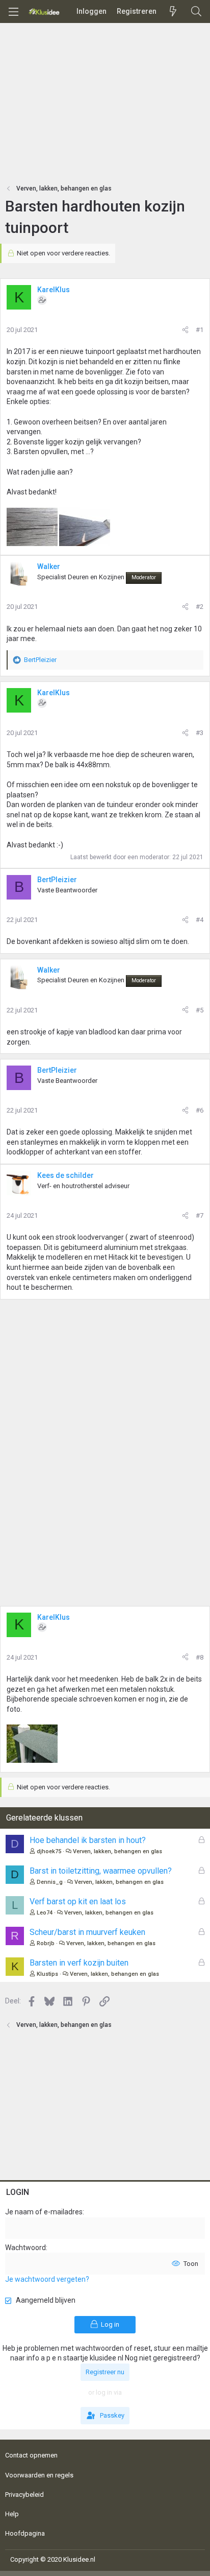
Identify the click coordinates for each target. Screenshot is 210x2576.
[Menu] (13, 12)
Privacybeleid (24, 2495)
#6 (200, 1110)
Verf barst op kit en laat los (78, 1901)
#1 (200, 330)
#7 (200, 1215)
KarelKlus (54, 290)
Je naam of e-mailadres (44, 2212)
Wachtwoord (25, 2248)
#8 (200, 1657)
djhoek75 (49, 1851)
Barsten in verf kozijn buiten (79, 1963)
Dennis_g (50, 1882)
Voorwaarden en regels (39, 2475)
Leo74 (45, 1913)
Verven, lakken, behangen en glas (117, 1851)
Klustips (47, 1974)
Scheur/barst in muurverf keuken (87, 1932)
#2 (200, 607)
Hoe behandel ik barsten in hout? (88, 1840)
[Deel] (185, 330)
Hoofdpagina (25, 2533)
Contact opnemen (31, 2455)
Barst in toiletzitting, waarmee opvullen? (101, 1871)
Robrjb (46, 1943)
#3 (200, 733)
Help (12, 2514)
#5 (200, 1010)
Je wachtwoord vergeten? (47, 2279)
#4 (200, 920)
